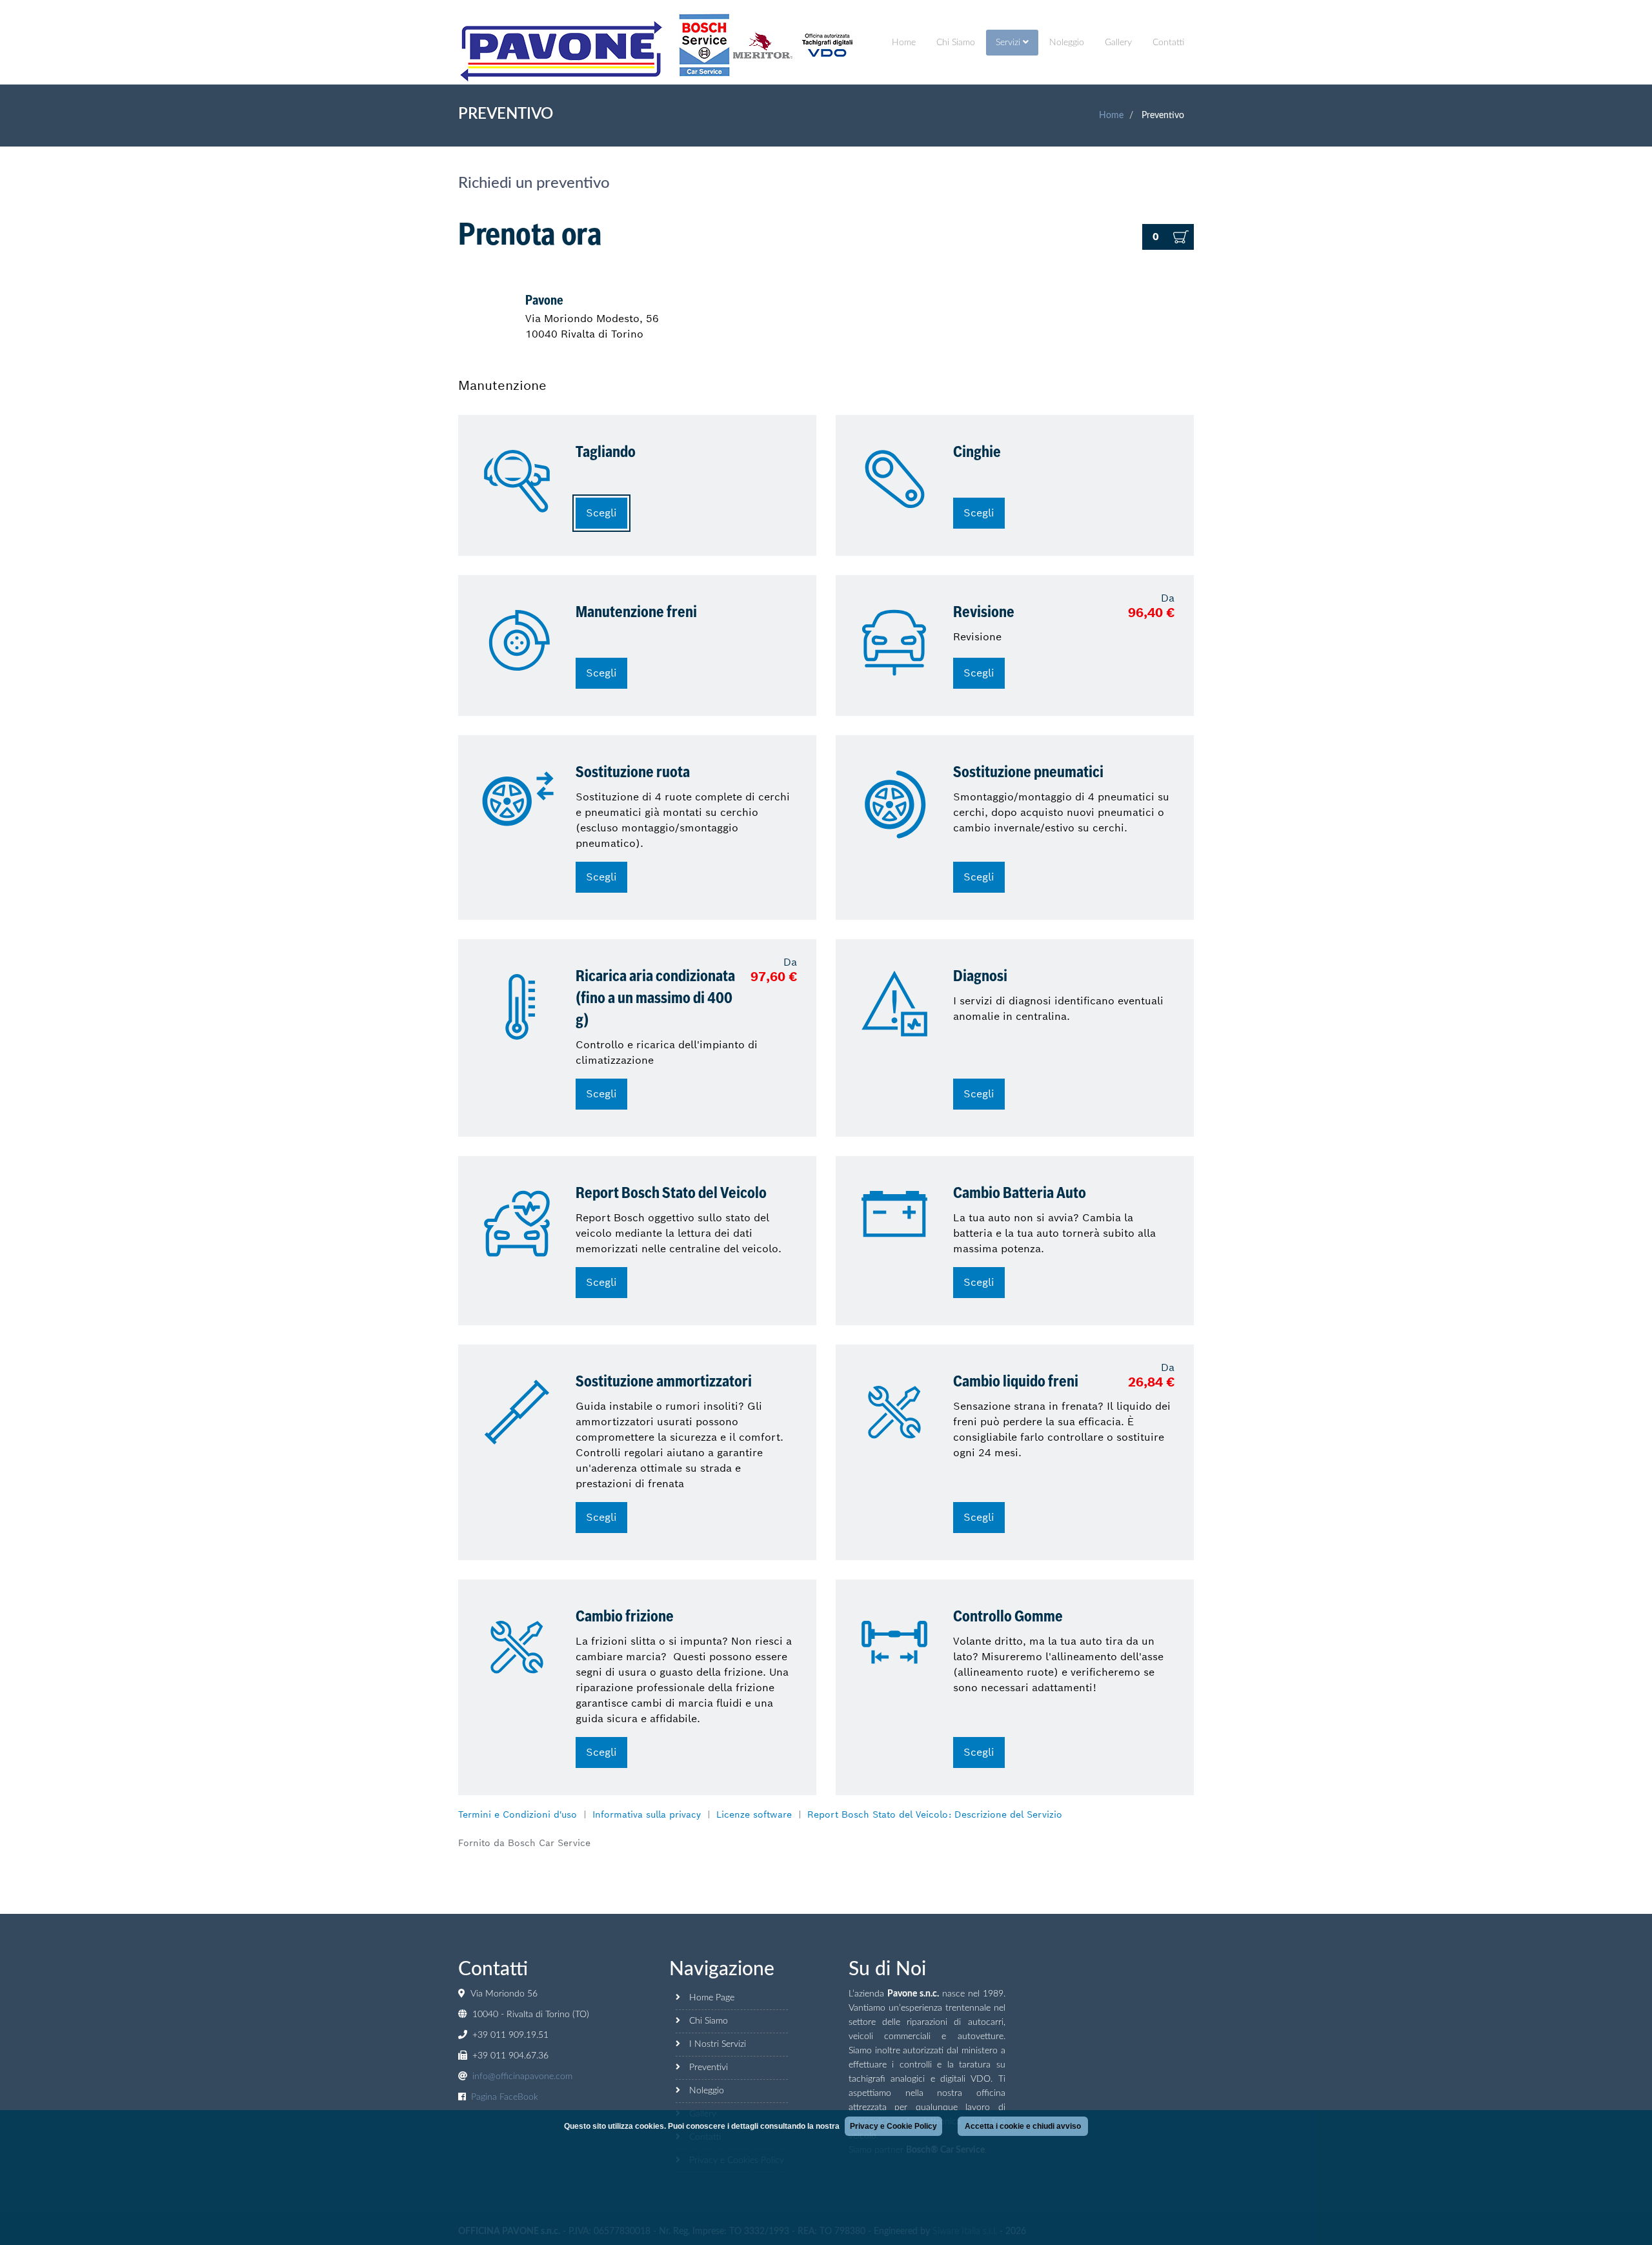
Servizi (1009, 43)
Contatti (1168, 43)
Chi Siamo (956, 43)
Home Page (712, 1998)
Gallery (1118, 43)
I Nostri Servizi (718, 2044)
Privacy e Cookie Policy (893, 2126)
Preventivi (709, 2067)
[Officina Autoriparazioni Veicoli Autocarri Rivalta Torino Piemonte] (562, 52)
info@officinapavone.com (522, 2077)
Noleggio (1067, 43)
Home (904, 43)
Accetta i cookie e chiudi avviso (1023, 2126)
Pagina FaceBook (505, 2097)
